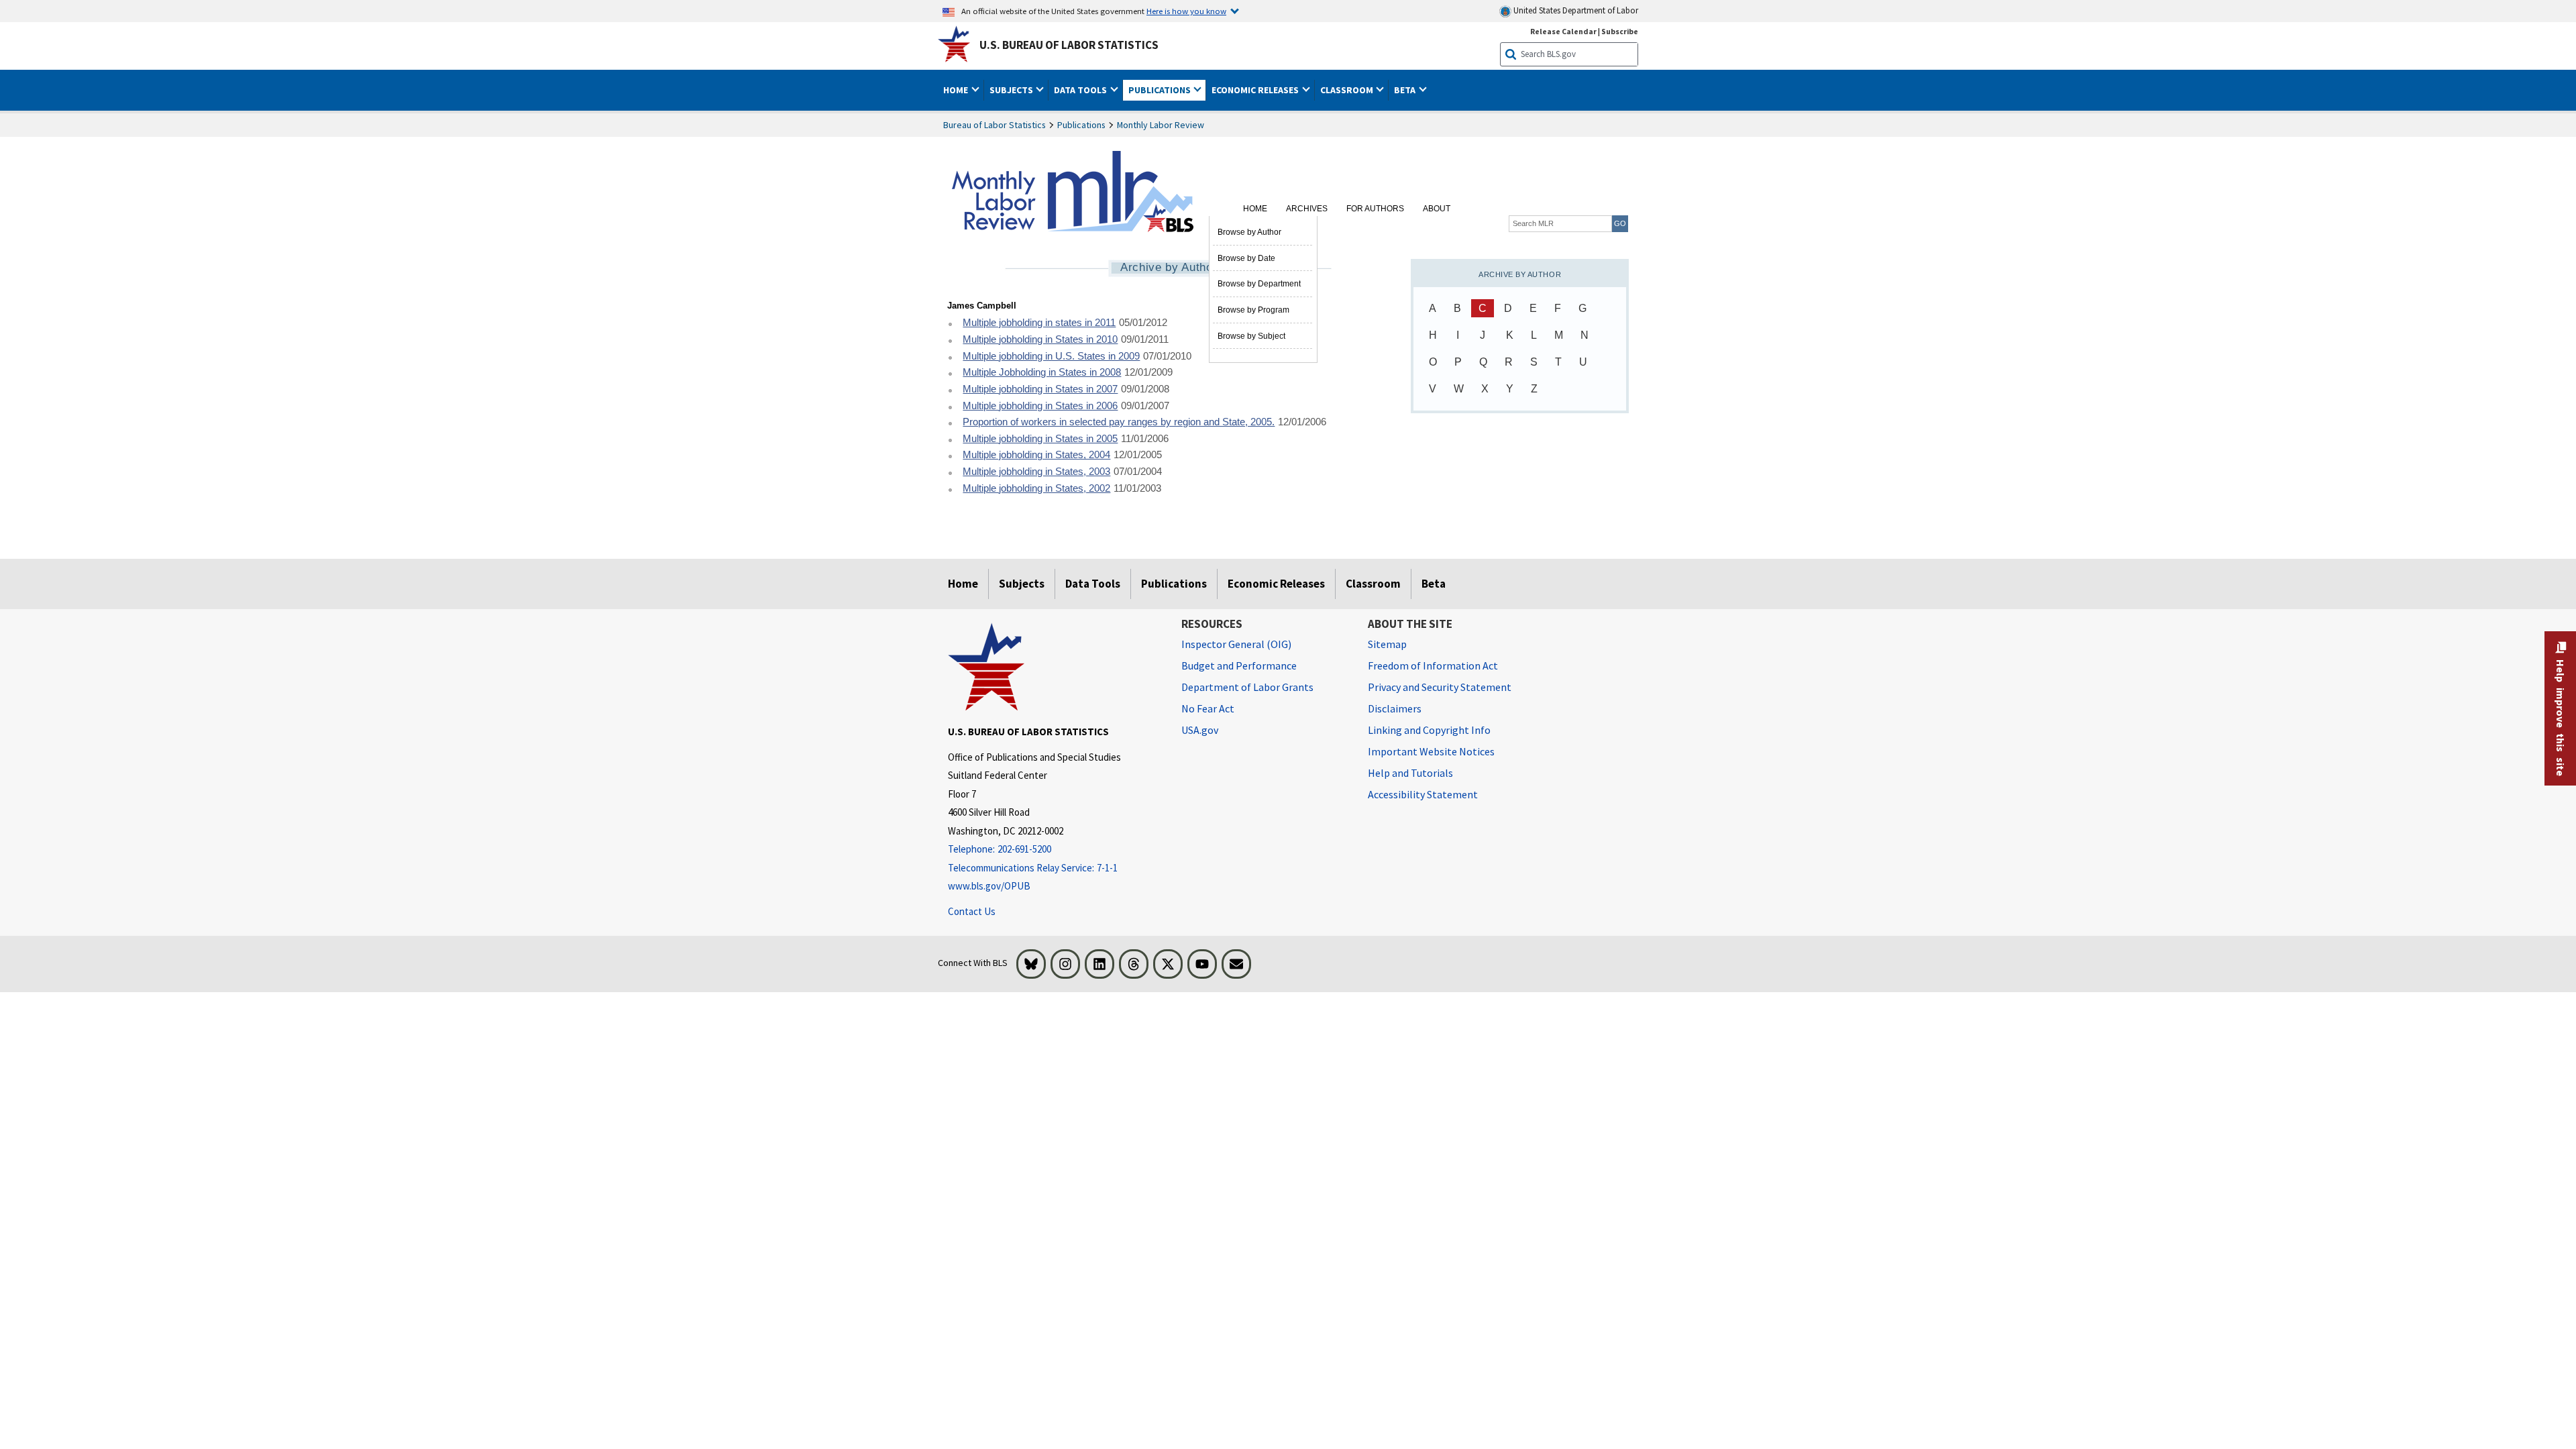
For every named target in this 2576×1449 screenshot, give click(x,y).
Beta (1434, 584)
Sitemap (1387, 644)
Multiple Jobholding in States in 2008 (1042, 372)
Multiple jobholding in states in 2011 (1039, 323)
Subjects (1022, 584)
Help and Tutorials (1410, 773)
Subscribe (1620, 31)
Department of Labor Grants (1247, 687)
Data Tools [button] (1081, 90)
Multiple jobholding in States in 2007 (1040, 389)
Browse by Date (1246, 258)
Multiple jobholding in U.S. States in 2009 (1051, 356)
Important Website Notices (1431, 751)
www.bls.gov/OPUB (989, 886)
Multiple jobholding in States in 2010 (1040, 339)
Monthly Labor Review (1161, 125)
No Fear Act (1208, 708)
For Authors (1375, 209)
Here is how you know (1186, 11)
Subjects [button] (1012, 90)
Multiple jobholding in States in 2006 (1040, 406)
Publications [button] (1161, 90)
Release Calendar (1563, 31)
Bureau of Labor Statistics (995, 125)
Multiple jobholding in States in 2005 (1040, 439)
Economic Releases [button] (1256, 90)
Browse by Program (1253, 310)
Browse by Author (1249, 232)
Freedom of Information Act (1433, 665)
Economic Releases (1276, 584)
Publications (1081, 125)
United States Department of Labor (1575, 10)
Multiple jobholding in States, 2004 (1036, 455)
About (1437, 209)
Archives (1307, 209)
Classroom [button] (1348, 90)
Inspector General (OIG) (1236, 644)
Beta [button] (1406, 90)
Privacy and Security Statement (1440, 687)
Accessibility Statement (1423, 794)
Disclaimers (1395, 708)
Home (1255, 209)
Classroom (1373, 584)
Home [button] (957, 90)
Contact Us (972, 911)
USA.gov (1200, 730)
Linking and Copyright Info (1429, 730)
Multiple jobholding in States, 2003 (1036, 472)
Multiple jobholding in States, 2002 (1036, 488)
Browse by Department (1259, 284)
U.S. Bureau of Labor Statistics (1069, 45)
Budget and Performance (1239, 665)
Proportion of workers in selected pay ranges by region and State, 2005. (1119, 422)
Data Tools (1093, 584)
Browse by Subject (1251, 336)
